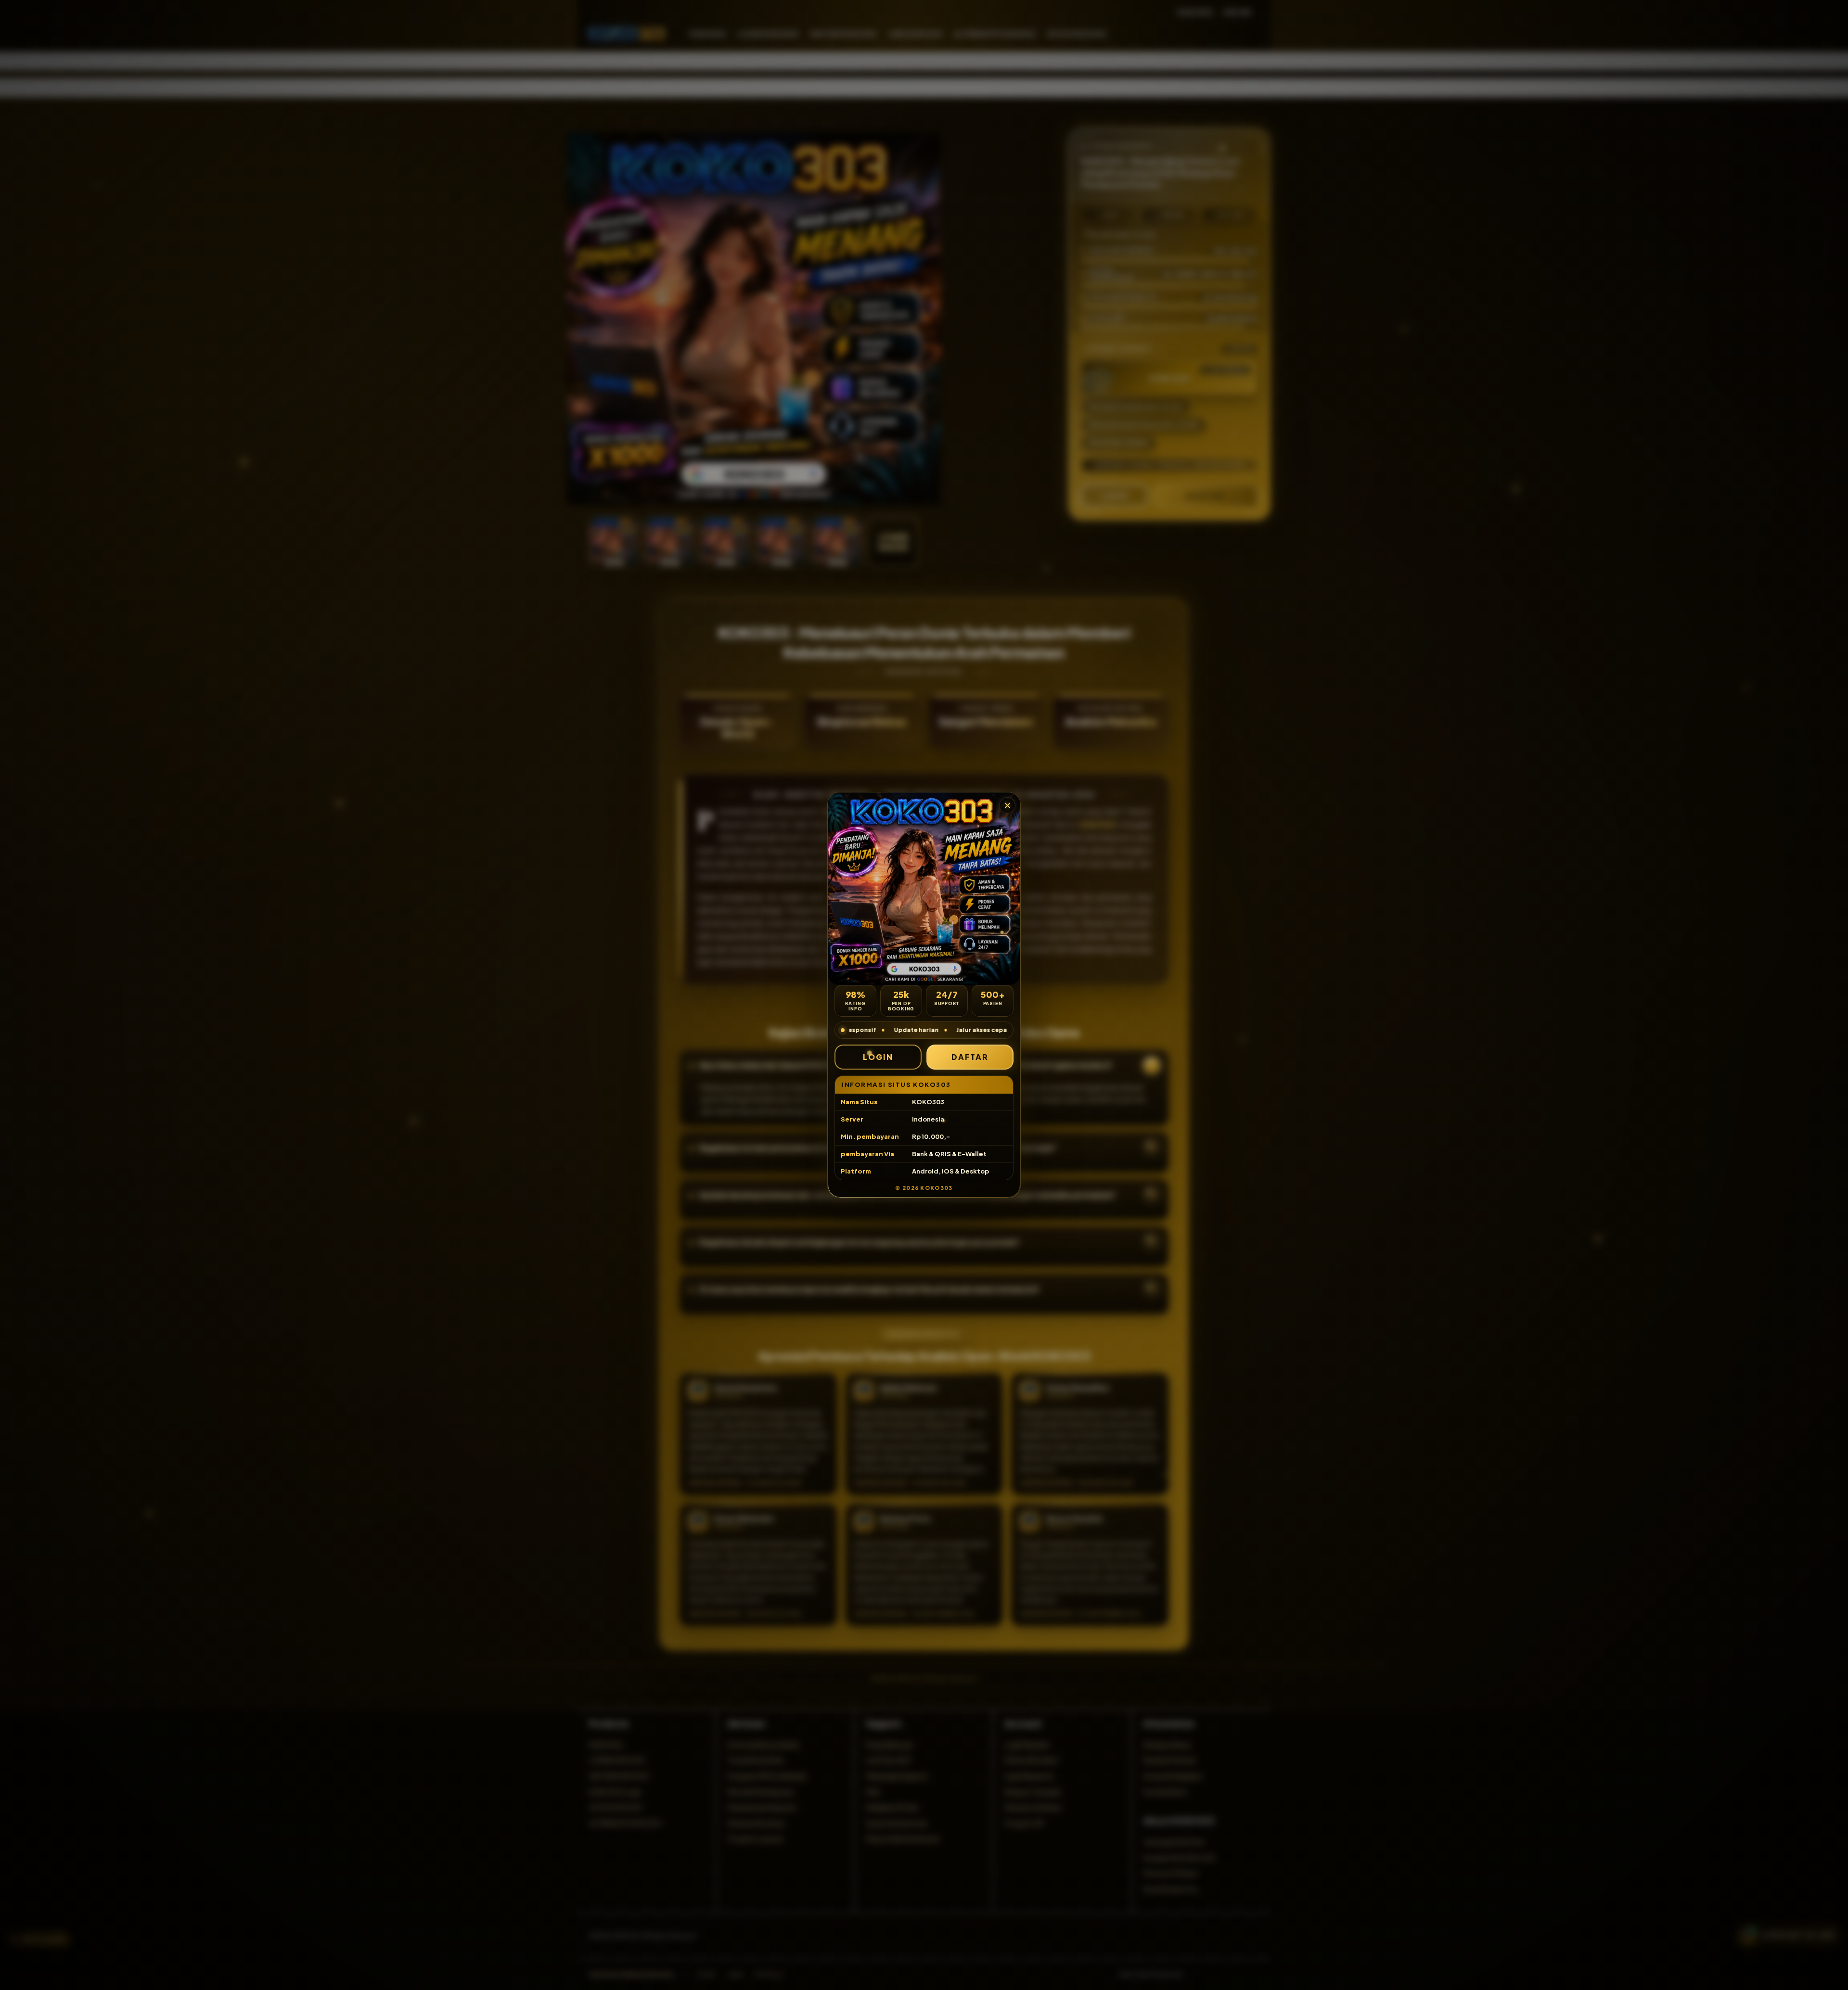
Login (878, 1057)
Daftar (970, 1057)
